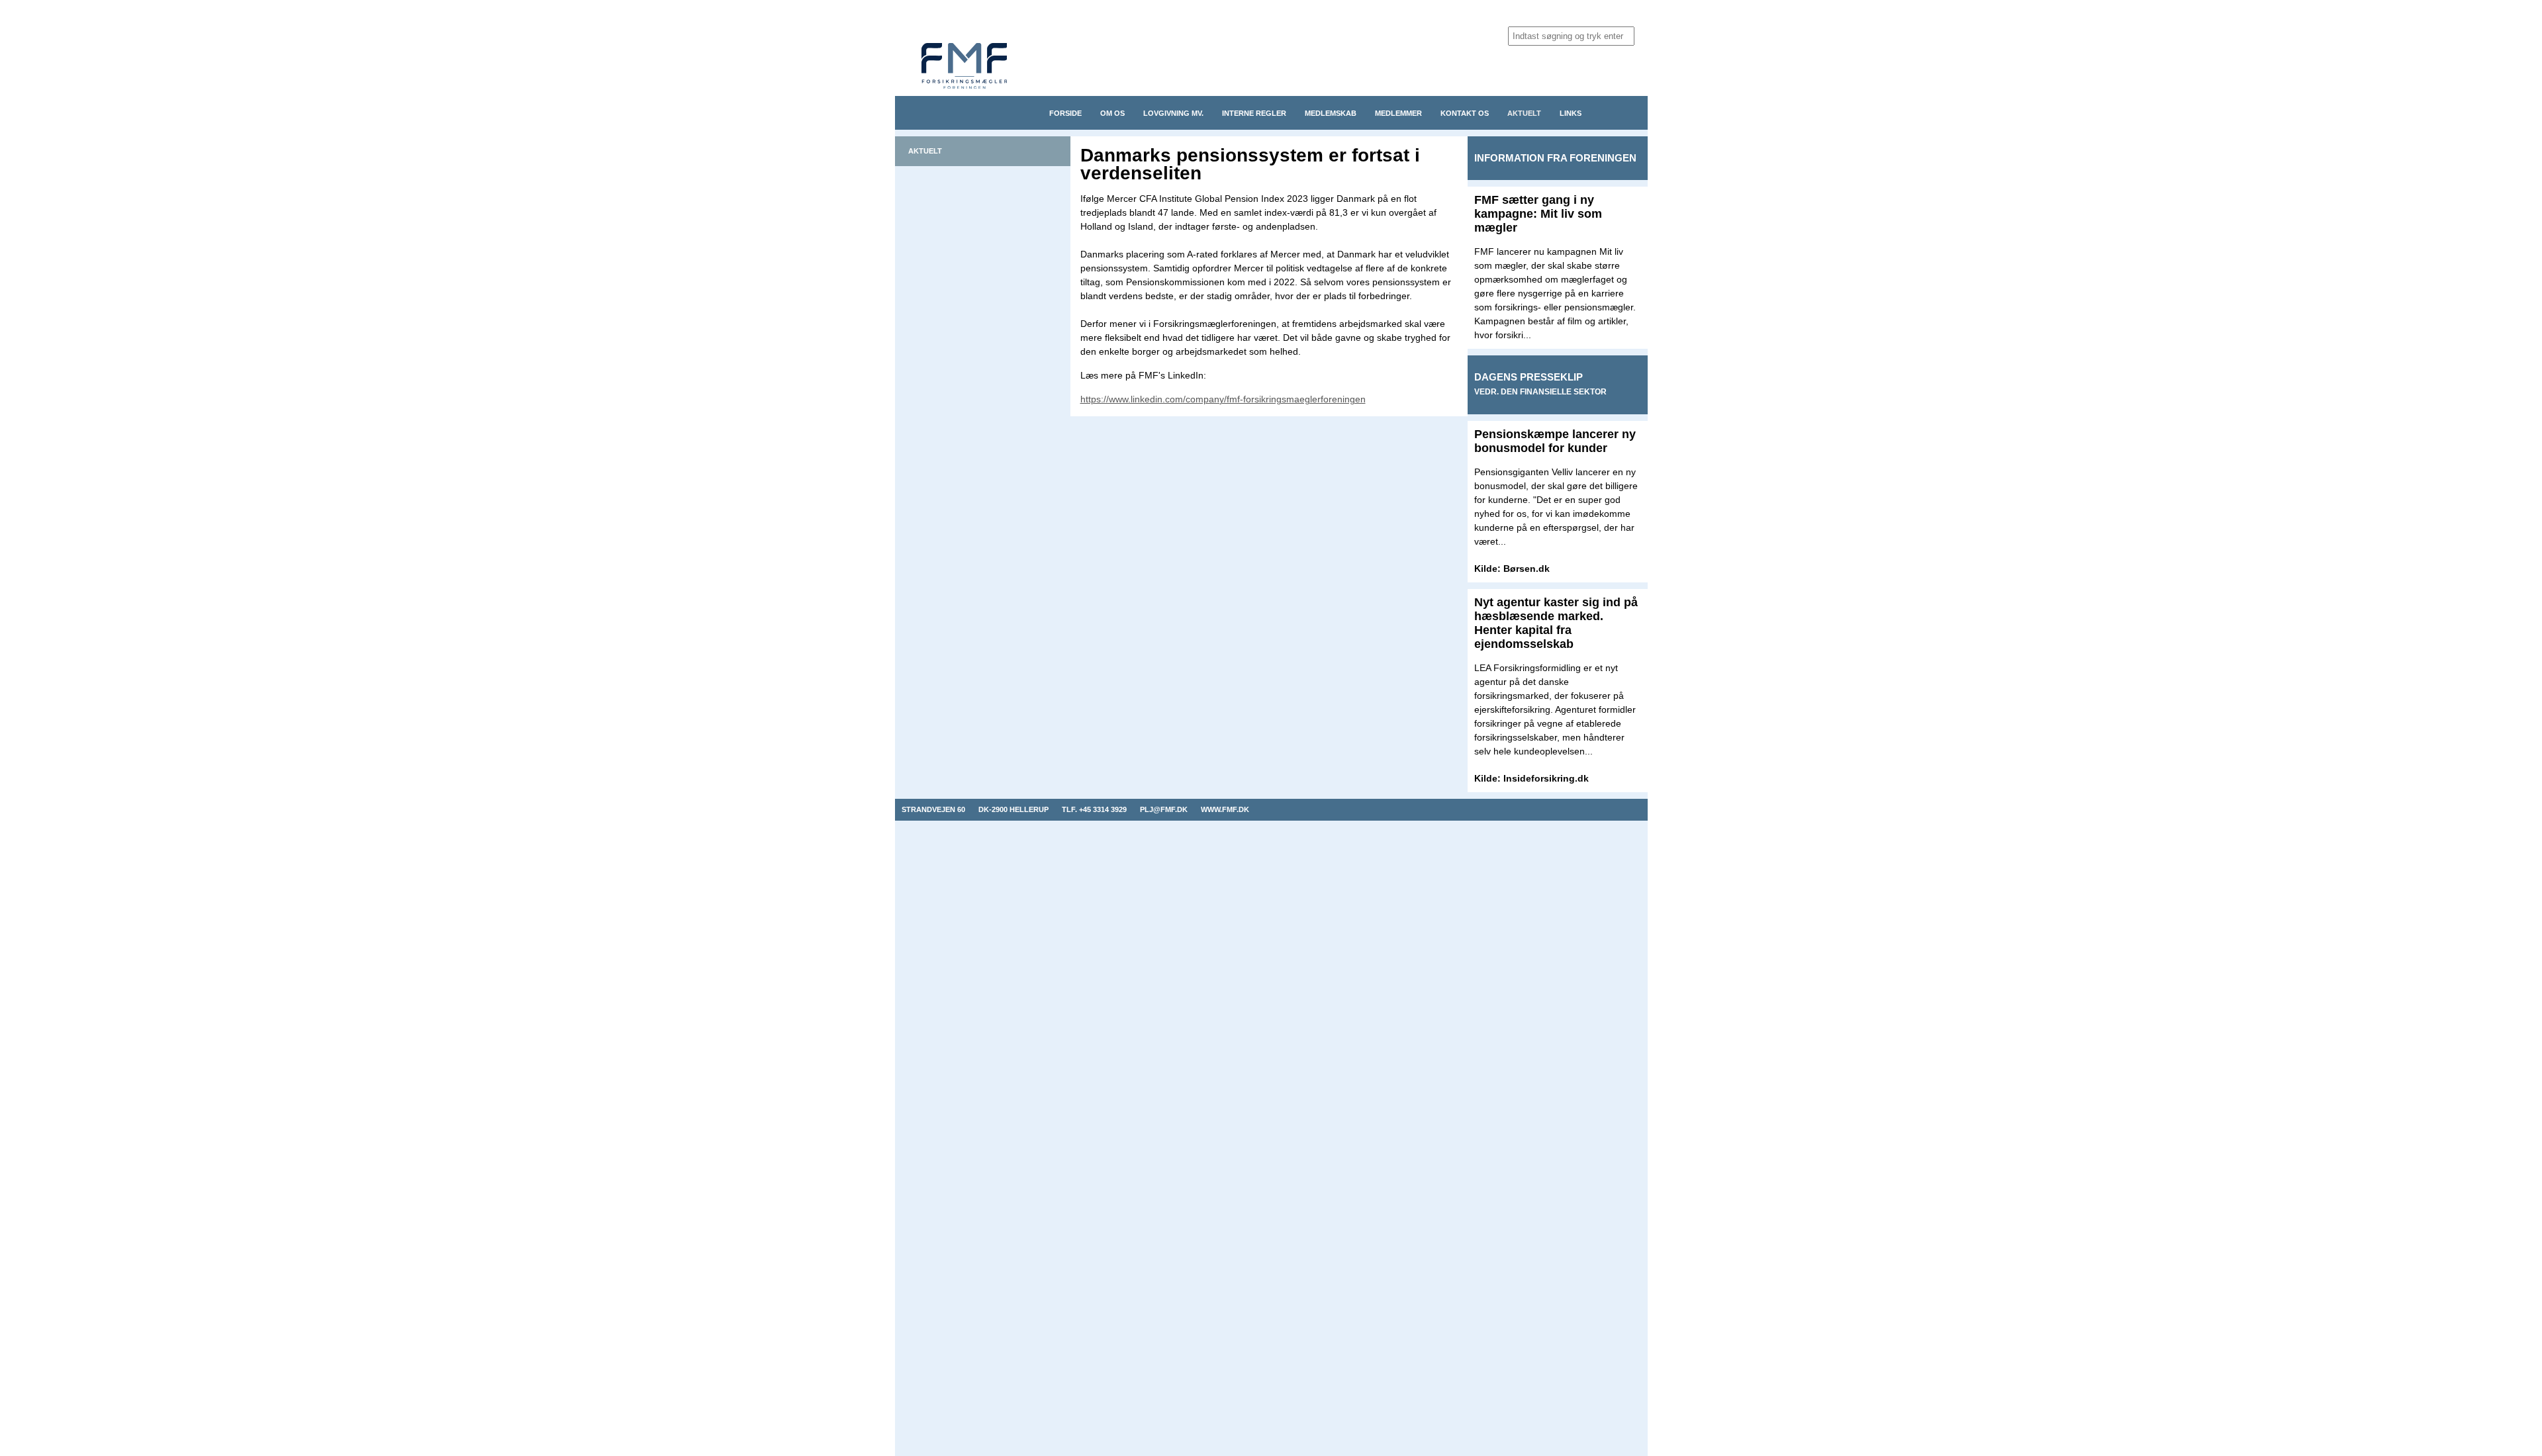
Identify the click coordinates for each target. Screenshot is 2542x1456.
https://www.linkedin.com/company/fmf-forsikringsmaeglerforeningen (1223, 399)
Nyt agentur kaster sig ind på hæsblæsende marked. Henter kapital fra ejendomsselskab (1556, 623)
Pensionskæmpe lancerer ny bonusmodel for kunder (1555, 441)
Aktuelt (1524, 113)
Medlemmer (1398, 113)
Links (1571, 113)
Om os (1112, 113)
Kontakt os (1465, 113)
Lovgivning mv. (1173, 113)
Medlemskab (1331, 113)
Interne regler (1254, 113)
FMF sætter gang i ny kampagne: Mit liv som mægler (1538, 214)
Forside (1065, 113)
